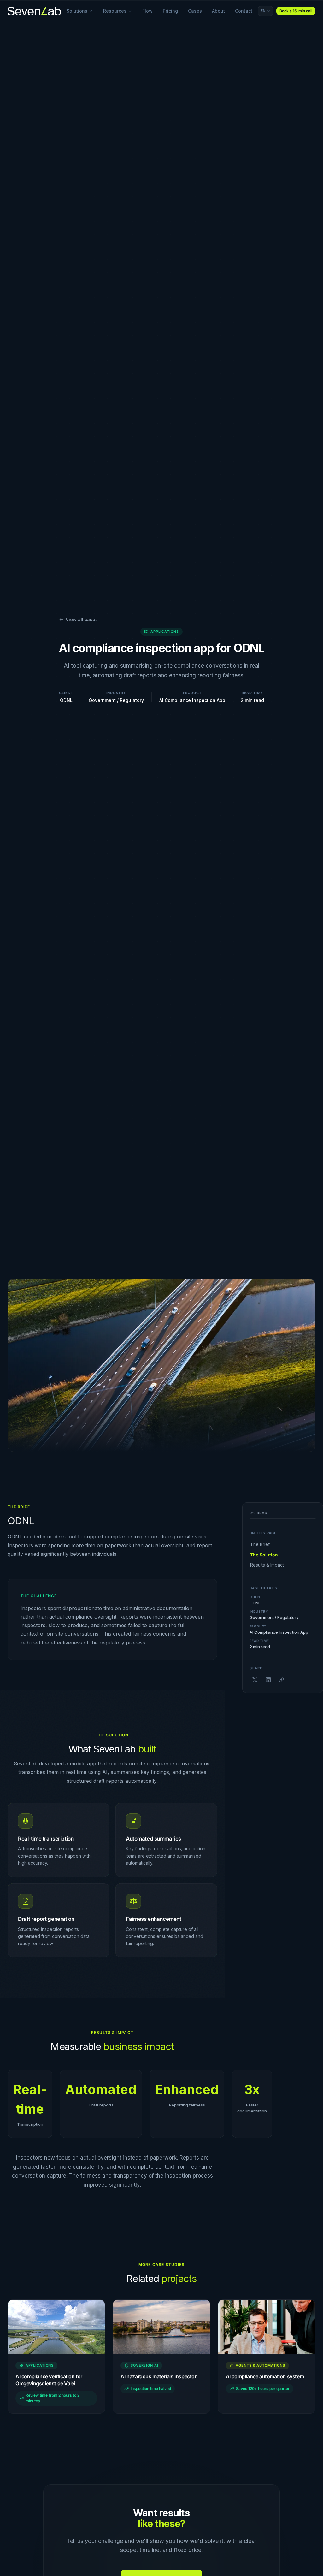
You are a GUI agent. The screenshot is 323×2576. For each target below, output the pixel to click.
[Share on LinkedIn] (268, 1680)
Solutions (77, 11)
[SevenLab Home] (34, 11)
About (218, 11)
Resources (115, 11)
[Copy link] (281, 1680)
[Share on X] (255, 1680)
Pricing (170, 11)
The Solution (264, 1555)
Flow (147, 11)
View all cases (82, 619)
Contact (244, 11)
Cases (195, 11)
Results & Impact (267, 1565)
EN (263, 11)
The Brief (260, 1544)
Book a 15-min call (296, 11)
